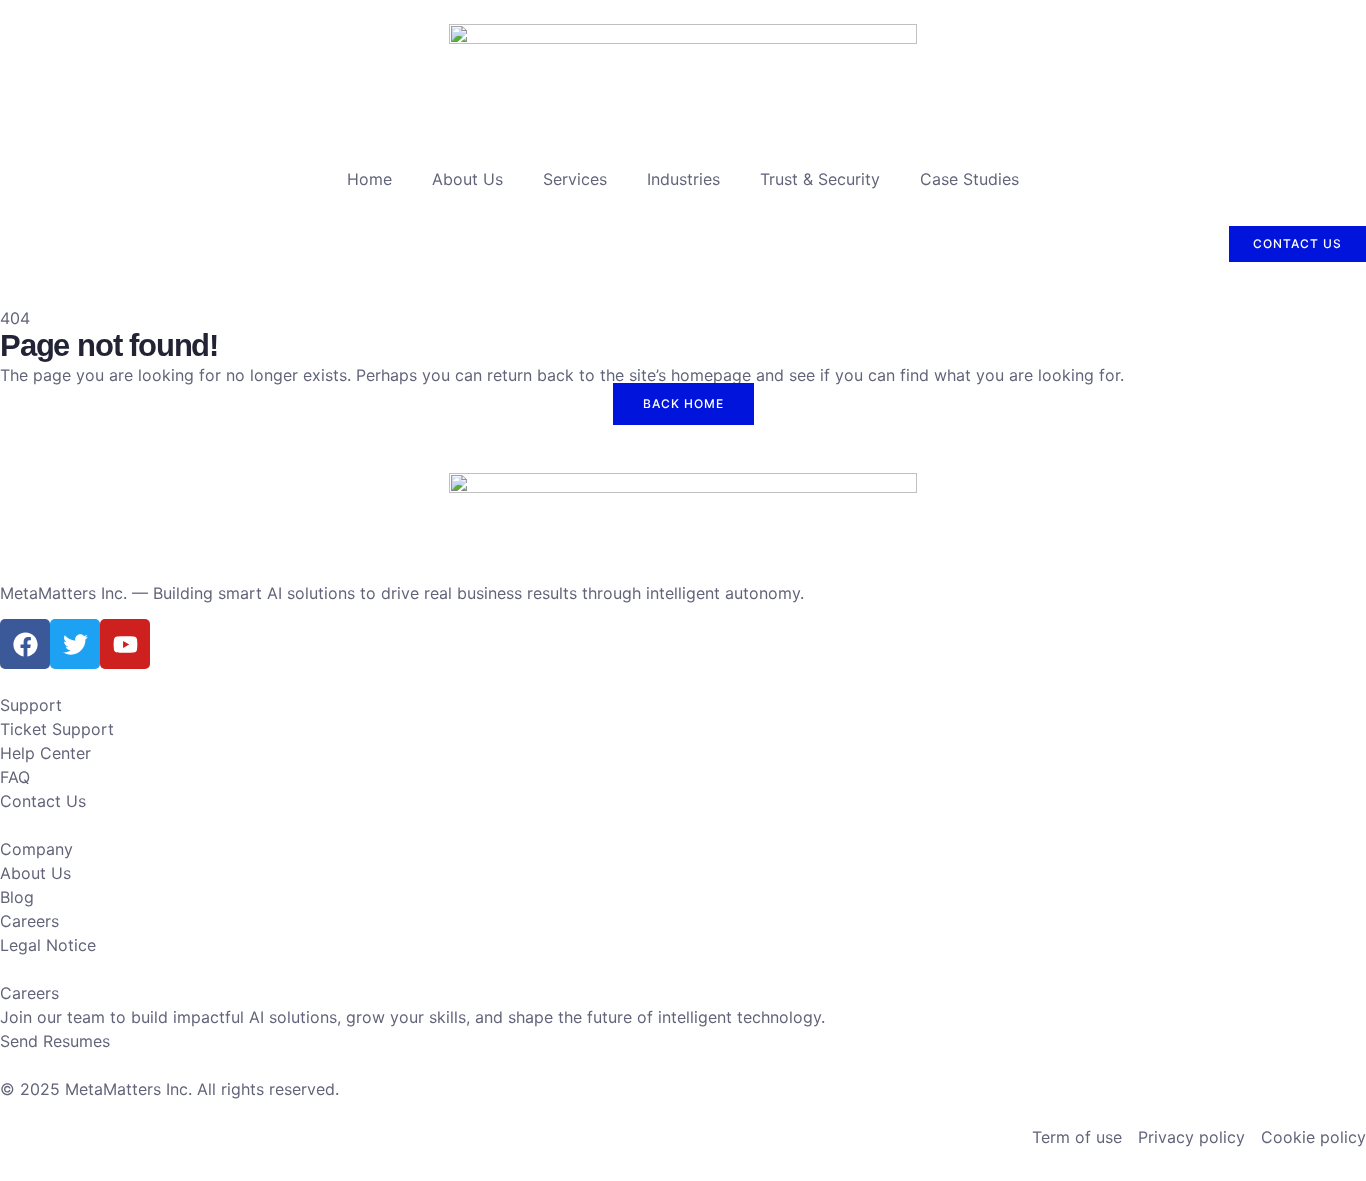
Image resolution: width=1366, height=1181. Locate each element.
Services (575, 179)
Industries (683, 179)
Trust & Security (820, 179)
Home (369, 179)
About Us (467, 179)
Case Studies (969, 179)
